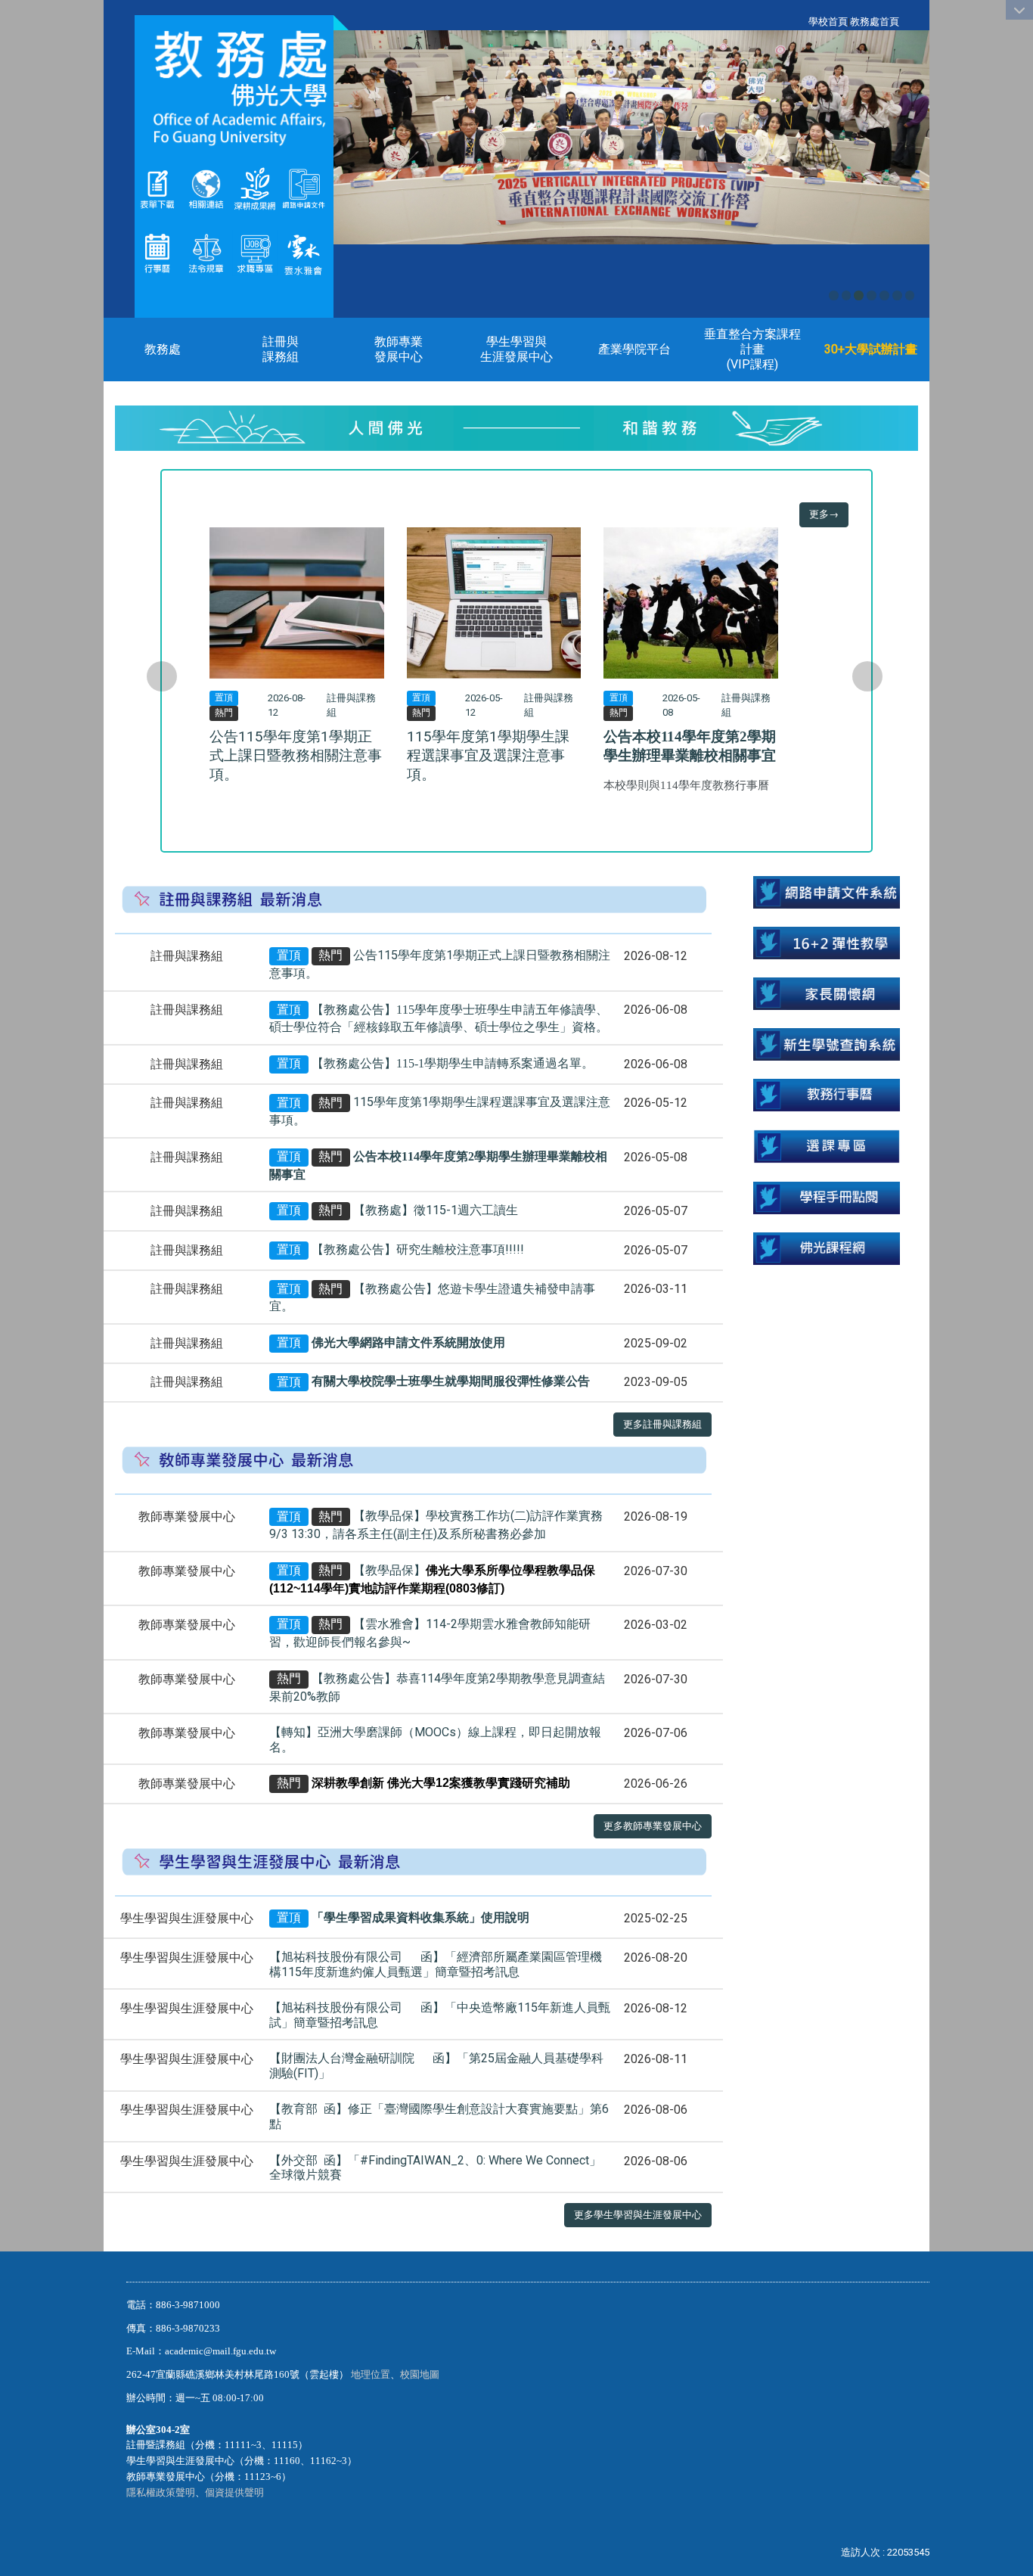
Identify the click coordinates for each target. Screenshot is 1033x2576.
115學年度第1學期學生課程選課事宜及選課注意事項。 (488, 755)
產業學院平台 (634, 349)
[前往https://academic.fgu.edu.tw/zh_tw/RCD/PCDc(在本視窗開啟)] (827, 1146)
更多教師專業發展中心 (653, 1826)
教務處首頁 (875, 22)
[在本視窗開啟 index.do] (255, 188)
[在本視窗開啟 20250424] (827, 942)
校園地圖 (421, 2374)
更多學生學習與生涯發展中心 (638, 2215)
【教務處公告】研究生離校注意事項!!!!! (418, 1249)
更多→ (824, 514)
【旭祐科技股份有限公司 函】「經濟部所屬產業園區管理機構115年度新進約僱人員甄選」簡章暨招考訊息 (436, 1964)
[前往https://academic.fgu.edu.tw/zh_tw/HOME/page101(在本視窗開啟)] (206, 252)
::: (800, 22)
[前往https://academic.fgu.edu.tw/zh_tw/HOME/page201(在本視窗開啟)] (157, 188)
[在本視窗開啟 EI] (255, 252)
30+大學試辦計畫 (871, 349)
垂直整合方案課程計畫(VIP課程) (752, 349)
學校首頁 (828, 22)
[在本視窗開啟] (303, 252)
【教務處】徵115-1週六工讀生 (436, 1210)
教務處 (163, 349)
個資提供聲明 (234, 2492)
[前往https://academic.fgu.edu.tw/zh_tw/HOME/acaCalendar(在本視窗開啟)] (157, 252)
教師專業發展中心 (399, 349)
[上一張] (162, 676)
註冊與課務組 (281, 349)
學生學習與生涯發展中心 (516, 349)
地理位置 (371, 2374)
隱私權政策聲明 (161, 2492)
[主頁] (234, 88)
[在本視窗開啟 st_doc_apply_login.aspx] (827, 892)
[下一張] (867, 676)
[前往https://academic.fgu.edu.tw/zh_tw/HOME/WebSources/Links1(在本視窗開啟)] (206, 188)
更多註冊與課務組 (662, 1424)
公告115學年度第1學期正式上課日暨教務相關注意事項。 (296, 755)
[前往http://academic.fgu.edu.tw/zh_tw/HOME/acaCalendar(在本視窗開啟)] (827, 1094)
